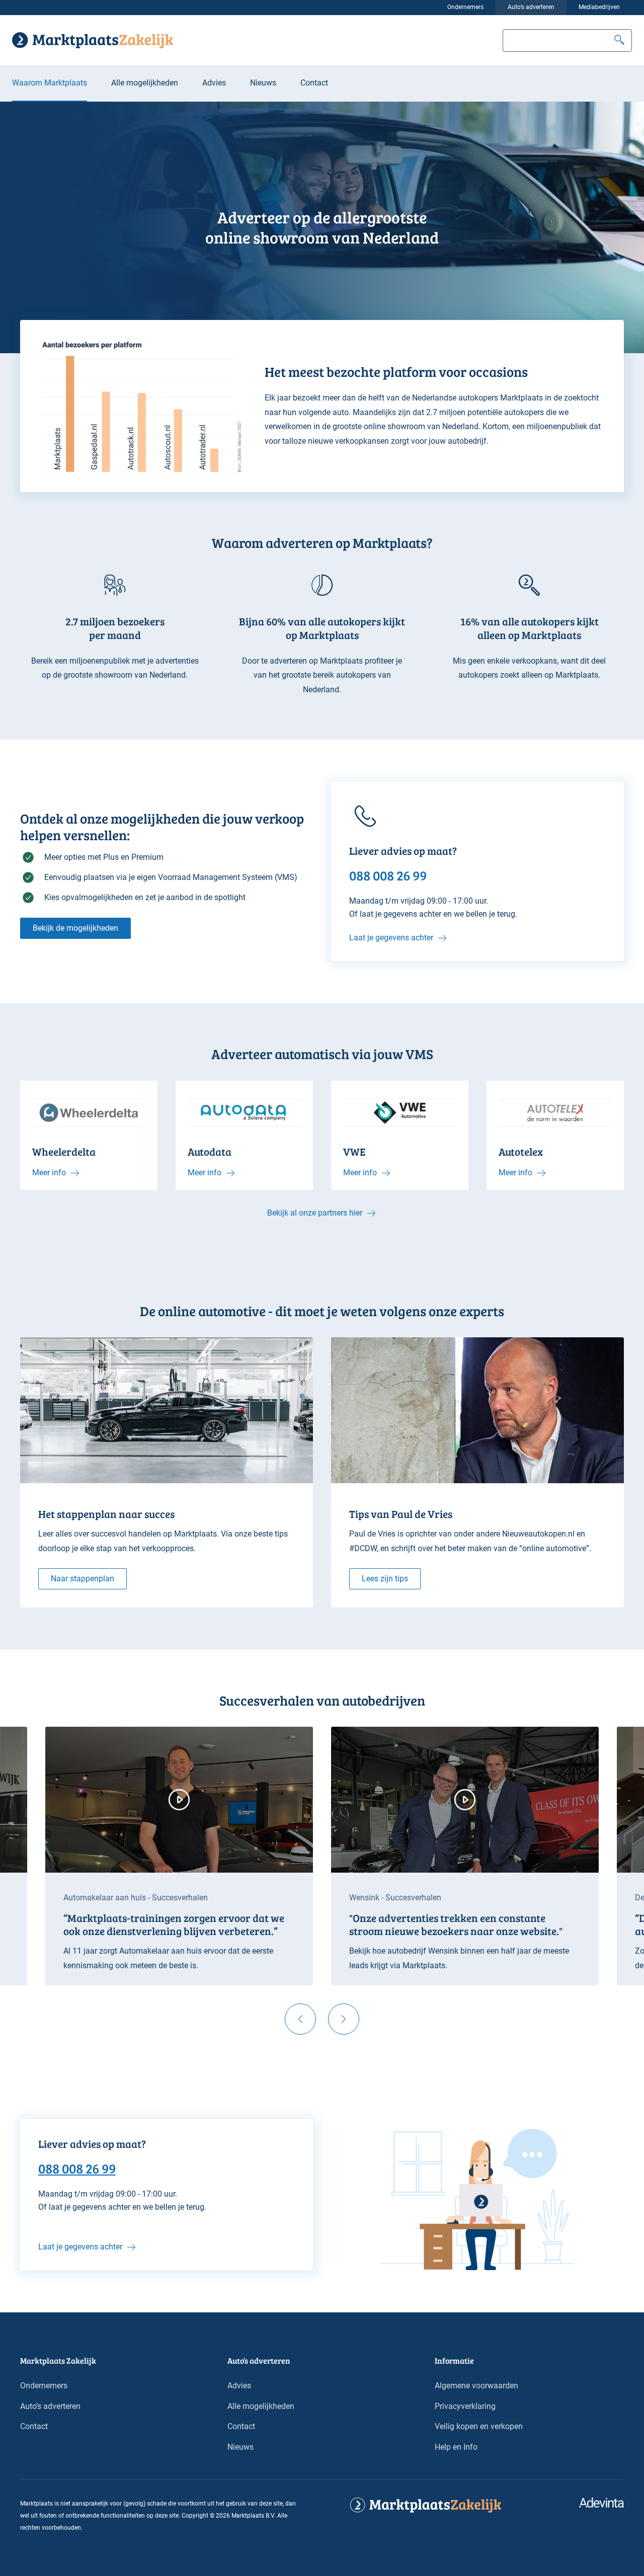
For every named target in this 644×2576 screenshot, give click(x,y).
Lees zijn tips (385, 1579)
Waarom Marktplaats (50, 83)
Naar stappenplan (83, 1579)
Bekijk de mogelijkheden (75, 928)
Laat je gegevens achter (391, 938)
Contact (314, 83)
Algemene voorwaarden (476, 2386)
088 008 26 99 (77, 2168)
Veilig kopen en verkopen (479, 2426)
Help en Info (456, 2447)
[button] (619, 41)
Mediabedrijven (599, 7)
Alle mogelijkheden (145, 83)
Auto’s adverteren (531, 7)
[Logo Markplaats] (93, 40)
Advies (214, 83)
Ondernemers (465, 7)
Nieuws (263, 83)
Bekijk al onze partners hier (315, 1213)
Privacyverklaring (465, 2406)
